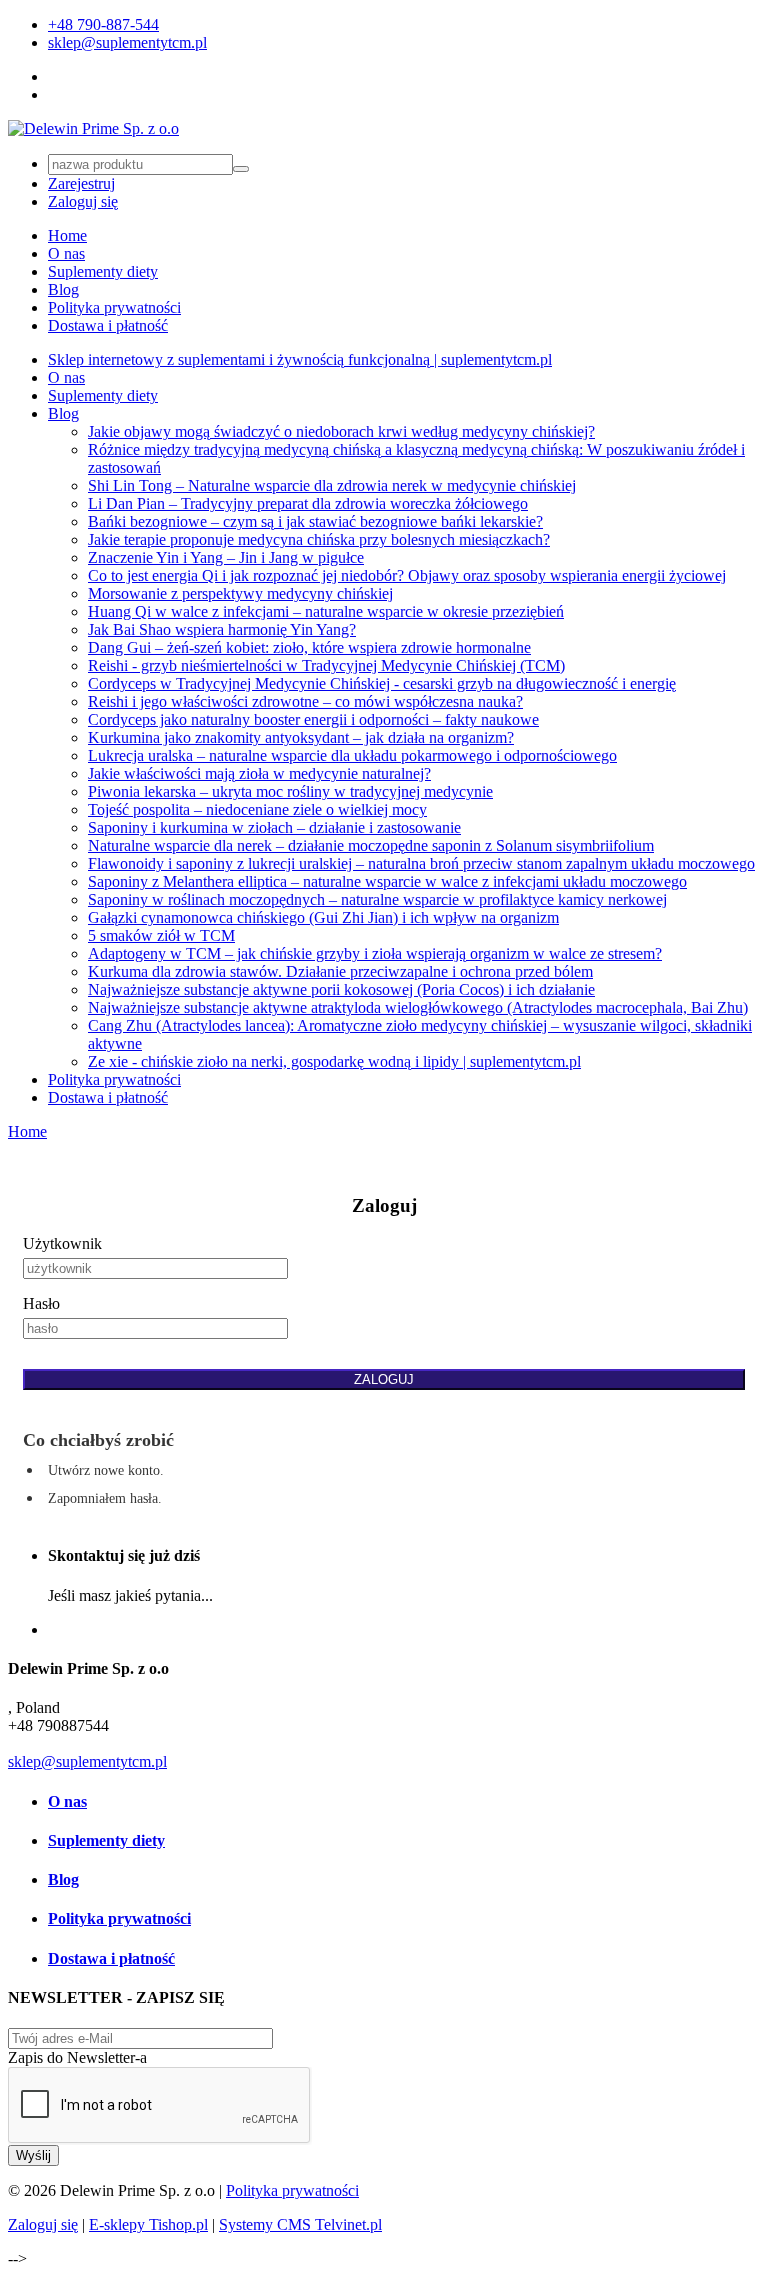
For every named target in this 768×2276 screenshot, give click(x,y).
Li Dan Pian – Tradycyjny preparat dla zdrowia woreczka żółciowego (308, 503)
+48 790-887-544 (103, 24)
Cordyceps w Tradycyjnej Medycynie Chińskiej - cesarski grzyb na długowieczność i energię (382, 683)
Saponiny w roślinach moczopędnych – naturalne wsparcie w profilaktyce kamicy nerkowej (377, 899)
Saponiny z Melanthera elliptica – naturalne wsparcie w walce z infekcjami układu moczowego (387, 881)
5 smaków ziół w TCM (161, 935)
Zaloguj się (83, 201)
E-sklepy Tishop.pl (148, 2224)
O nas (66, 253)
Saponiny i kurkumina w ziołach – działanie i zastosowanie (274, 827)
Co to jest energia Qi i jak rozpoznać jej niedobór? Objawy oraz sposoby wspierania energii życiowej (407, 575)
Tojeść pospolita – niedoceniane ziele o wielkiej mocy (257, 809)
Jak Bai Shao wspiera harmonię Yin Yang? (222, 629)
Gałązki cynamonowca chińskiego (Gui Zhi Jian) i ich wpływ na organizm (323, 917)
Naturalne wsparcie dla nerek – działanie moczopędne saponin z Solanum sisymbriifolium (371, 845)
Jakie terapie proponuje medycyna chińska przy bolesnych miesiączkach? (319, 539)
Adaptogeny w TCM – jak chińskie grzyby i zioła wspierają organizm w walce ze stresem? (375, 953)
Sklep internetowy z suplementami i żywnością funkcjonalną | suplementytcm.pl (300, 359)
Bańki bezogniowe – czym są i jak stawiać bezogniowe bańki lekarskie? (315, 521)
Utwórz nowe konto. (106, 1470)
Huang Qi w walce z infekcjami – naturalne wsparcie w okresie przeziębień (326, 611)
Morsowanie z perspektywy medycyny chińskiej (240, 593)
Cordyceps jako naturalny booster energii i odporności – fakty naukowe (313, 719)
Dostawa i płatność (108, 325)
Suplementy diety (103, 271)
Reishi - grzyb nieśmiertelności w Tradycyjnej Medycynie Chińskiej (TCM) (326, 665)
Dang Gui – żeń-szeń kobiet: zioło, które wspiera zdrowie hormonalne (309, 647)
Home (67, 235)
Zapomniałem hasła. (105, 1498)
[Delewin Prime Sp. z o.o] (93, 128)
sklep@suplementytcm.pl (127, 42)
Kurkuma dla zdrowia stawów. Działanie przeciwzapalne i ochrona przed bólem (340, 971)
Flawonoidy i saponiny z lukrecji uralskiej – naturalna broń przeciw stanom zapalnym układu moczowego (421, 863)
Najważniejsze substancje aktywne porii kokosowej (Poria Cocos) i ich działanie (341, 989)
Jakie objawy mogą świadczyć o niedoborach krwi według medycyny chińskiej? (341, 431)
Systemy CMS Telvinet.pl (300, 2224)
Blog (63, 289)
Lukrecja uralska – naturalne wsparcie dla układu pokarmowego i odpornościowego (352, 755)
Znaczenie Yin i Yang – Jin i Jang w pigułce (226, 557)
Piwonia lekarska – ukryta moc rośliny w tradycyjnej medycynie (290, 791)
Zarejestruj (81, 183)
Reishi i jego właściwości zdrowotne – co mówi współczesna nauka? (305, 701)
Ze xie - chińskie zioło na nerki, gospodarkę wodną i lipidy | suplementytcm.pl (334, 1061)
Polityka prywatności (114, 307)
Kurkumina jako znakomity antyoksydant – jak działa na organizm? (301, 737)
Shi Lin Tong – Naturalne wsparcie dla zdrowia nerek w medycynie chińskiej (332, 485)
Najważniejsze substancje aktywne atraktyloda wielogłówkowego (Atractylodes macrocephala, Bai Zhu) (418, 1007)
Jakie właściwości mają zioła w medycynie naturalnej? (259, 773)
